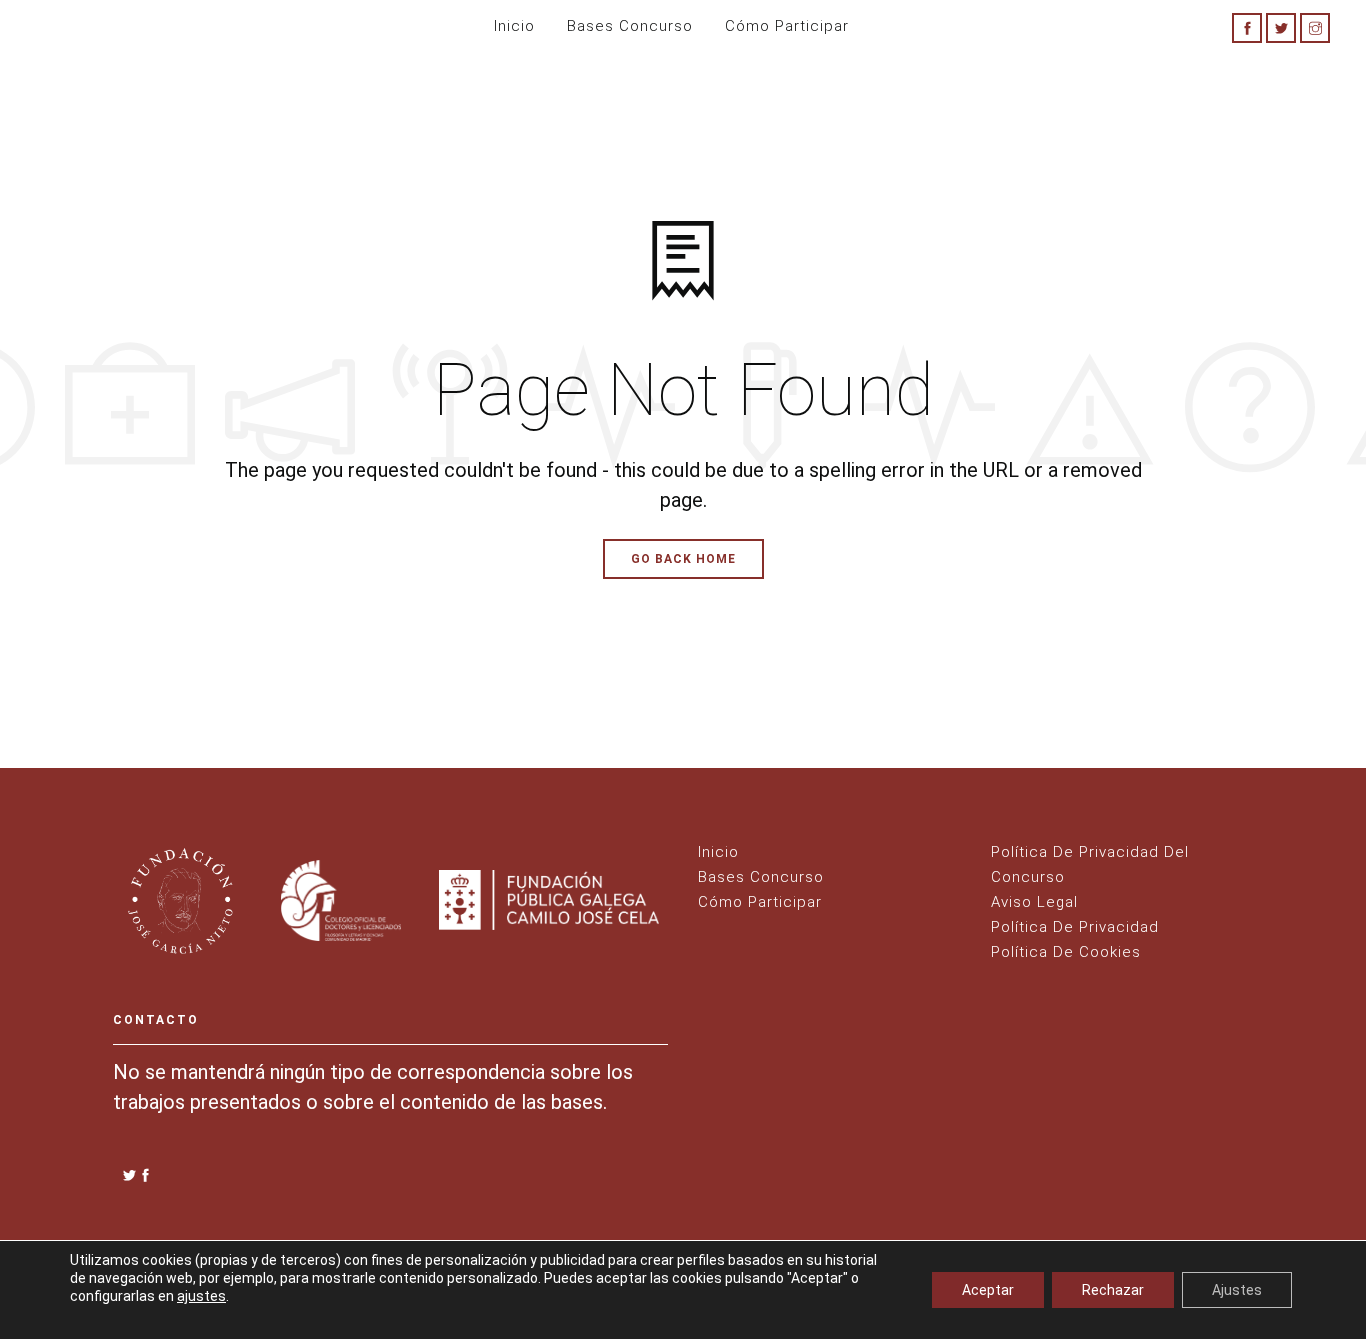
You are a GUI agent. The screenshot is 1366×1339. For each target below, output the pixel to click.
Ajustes (1237, 1290)
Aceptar (988, 1290)
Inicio (514, 26)
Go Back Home (683, 559)
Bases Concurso (630, 26)
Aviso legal (1034, 902)
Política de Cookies (1066, 952)
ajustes (201, 1296)
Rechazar (1113, 1290)
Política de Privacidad (1075, 927)
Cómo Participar (760, 902)
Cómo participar (787, 26)
